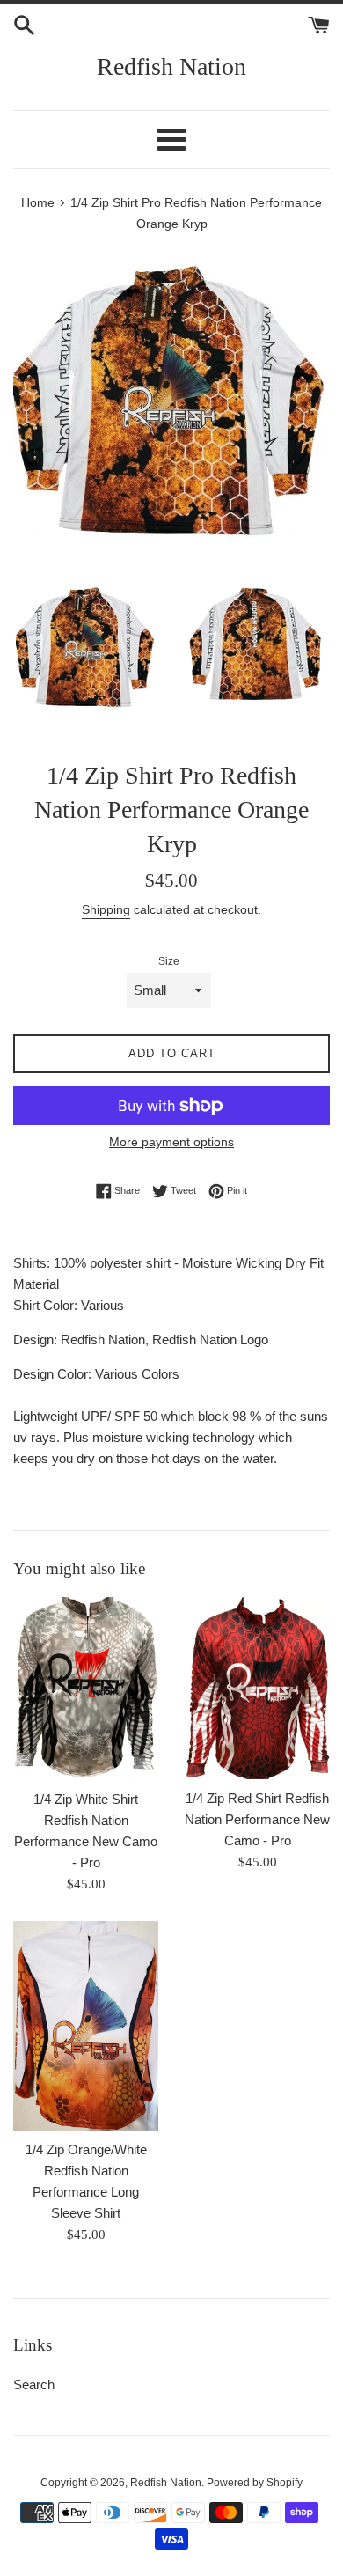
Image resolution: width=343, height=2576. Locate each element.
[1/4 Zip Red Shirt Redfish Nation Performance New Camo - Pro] (257, 1688)
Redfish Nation (171, 66)
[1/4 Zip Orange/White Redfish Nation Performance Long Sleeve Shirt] (86, 2026)
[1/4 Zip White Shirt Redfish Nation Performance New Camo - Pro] (86, 1689)
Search (34, 2385)
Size (169, 961)
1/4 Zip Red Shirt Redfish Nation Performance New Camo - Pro (257, 1819)
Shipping (106, 909)
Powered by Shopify (255, 2483)
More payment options (171, 1142)
